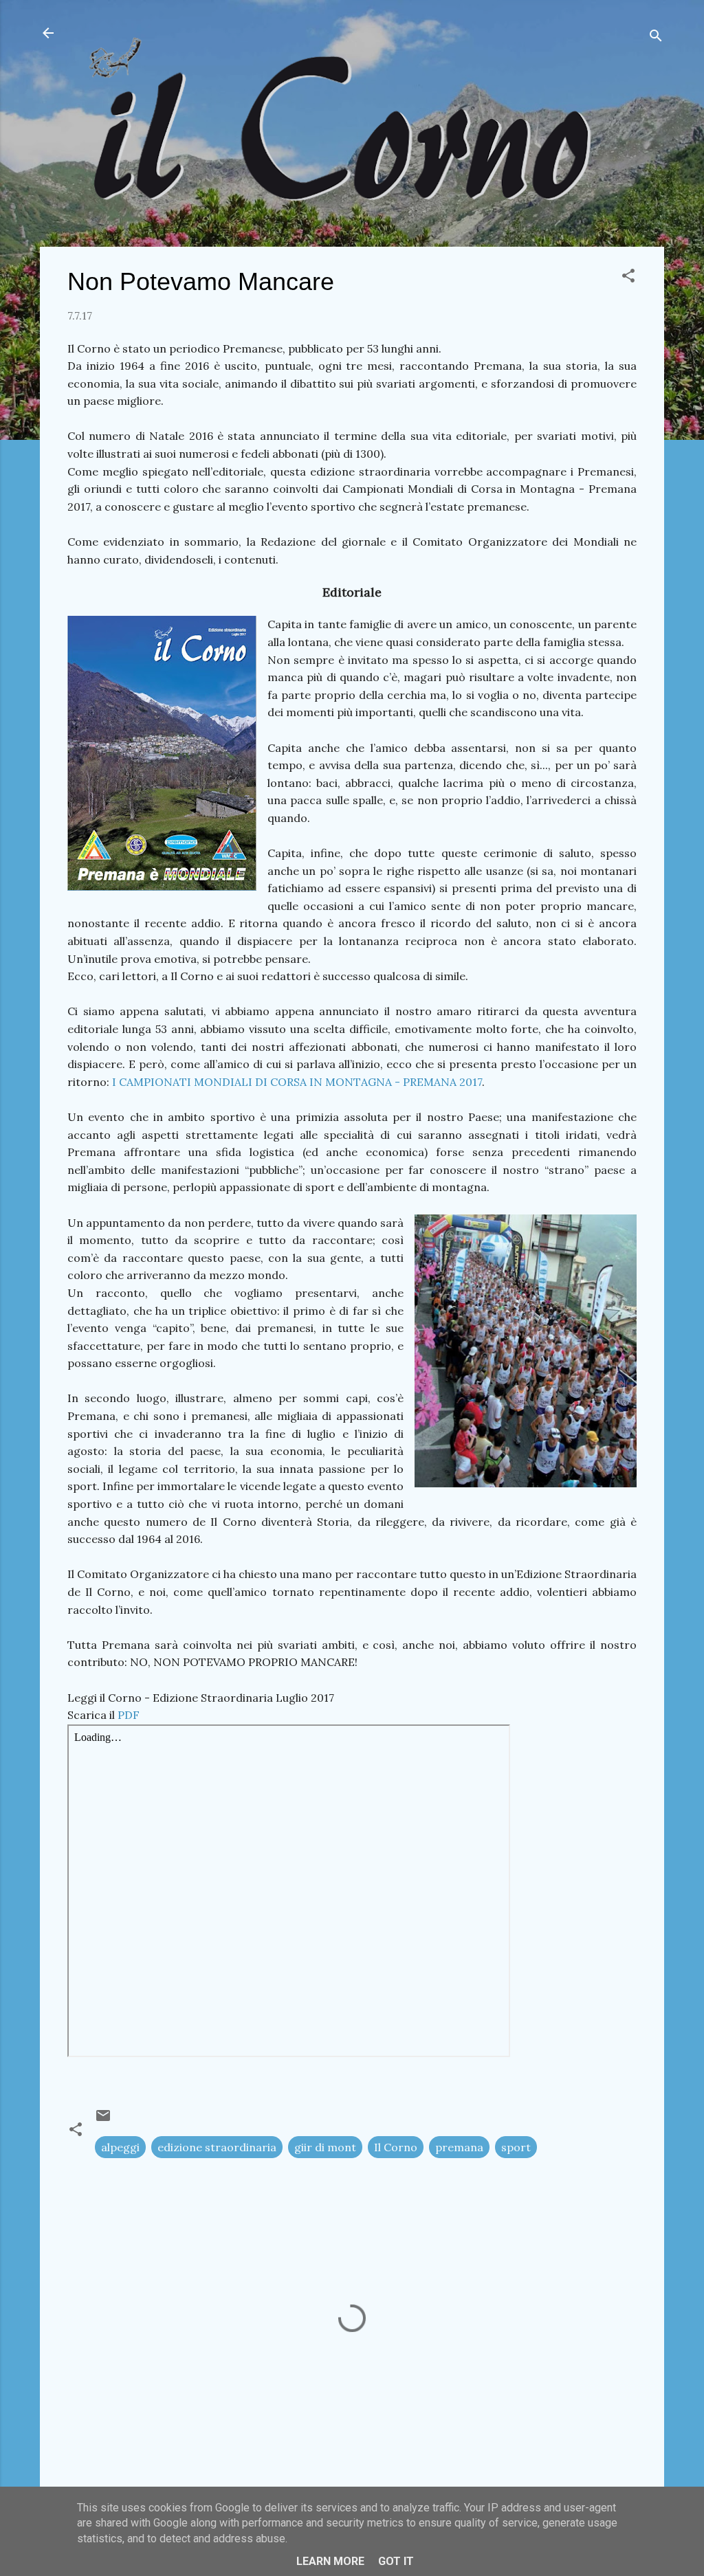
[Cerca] (656, 37)
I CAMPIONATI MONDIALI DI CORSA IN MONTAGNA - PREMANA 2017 (297, 1082)
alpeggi (120, 2147)
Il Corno (396, 2147)
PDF (129, 1715)
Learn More (330, 2561)
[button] (628, 278)
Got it (396, 2561)
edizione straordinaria (217, 2147)
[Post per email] (103, 2120)
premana (459, 2147)
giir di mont (325, 2147)
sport (516, 2147)
